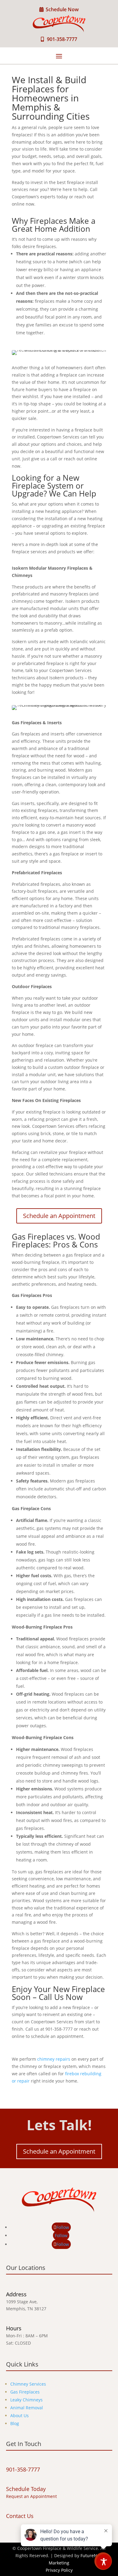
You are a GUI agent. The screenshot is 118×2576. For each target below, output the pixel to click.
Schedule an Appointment (59, 1216)
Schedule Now (62, 9)
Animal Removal (27, 2408)
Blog (15, 2423)
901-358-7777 (62, 39)
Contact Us (20, 2516)
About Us (20, 2416)
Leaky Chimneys (26, 2400)
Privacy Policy (59, 2570)
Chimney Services (28, 2384)
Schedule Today (26, 2489)
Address (16, 2294)
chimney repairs (54, 2059)
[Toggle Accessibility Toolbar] (104, 2562)
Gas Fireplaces (25, 2392)
